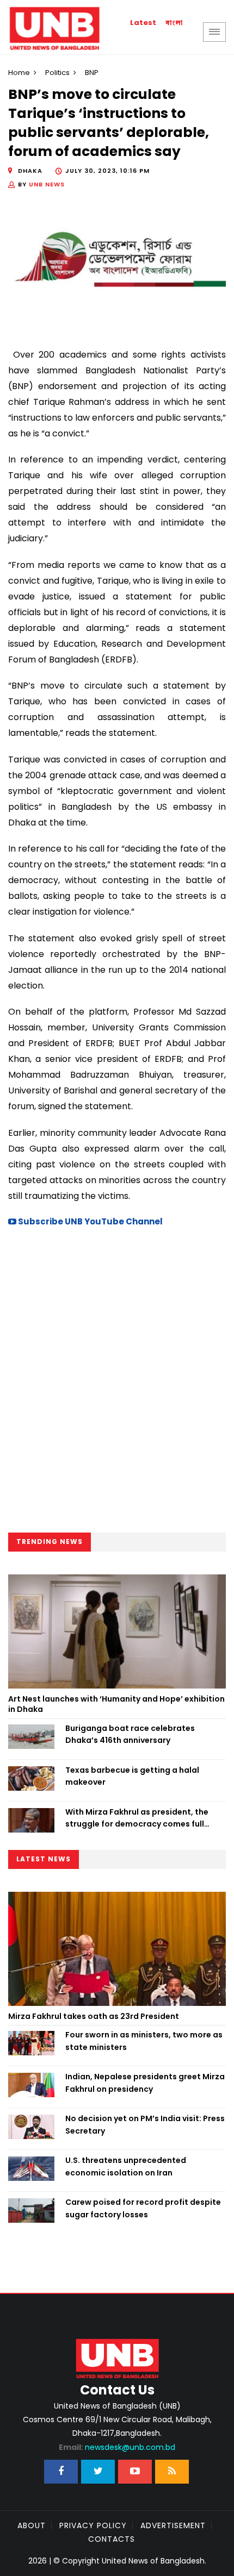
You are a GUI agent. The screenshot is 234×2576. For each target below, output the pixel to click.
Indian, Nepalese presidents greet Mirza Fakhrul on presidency (145, 2083)
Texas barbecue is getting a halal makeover (132, 1776)
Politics (57, 73)
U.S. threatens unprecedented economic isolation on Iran (126, 2166)
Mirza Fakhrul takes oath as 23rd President (94, 2016)
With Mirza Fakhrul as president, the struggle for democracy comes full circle (137, 1818)
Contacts (112, 2539)
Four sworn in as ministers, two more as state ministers (144, 2041)
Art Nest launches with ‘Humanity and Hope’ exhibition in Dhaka (116, 1704)
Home (19, 73)
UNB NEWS (47, 184)
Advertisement (173, 2525)
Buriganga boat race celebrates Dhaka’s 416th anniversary (130, 1734)
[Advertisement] (117, 1383)
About (32, 2525)
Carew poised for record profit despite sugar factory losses (143, 2208)
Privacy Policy (93, 2525)
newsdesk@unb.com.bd (117, 2447)
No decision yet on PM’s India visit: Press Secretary (145, 2124)
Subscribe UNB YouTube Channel (90, 1221)
